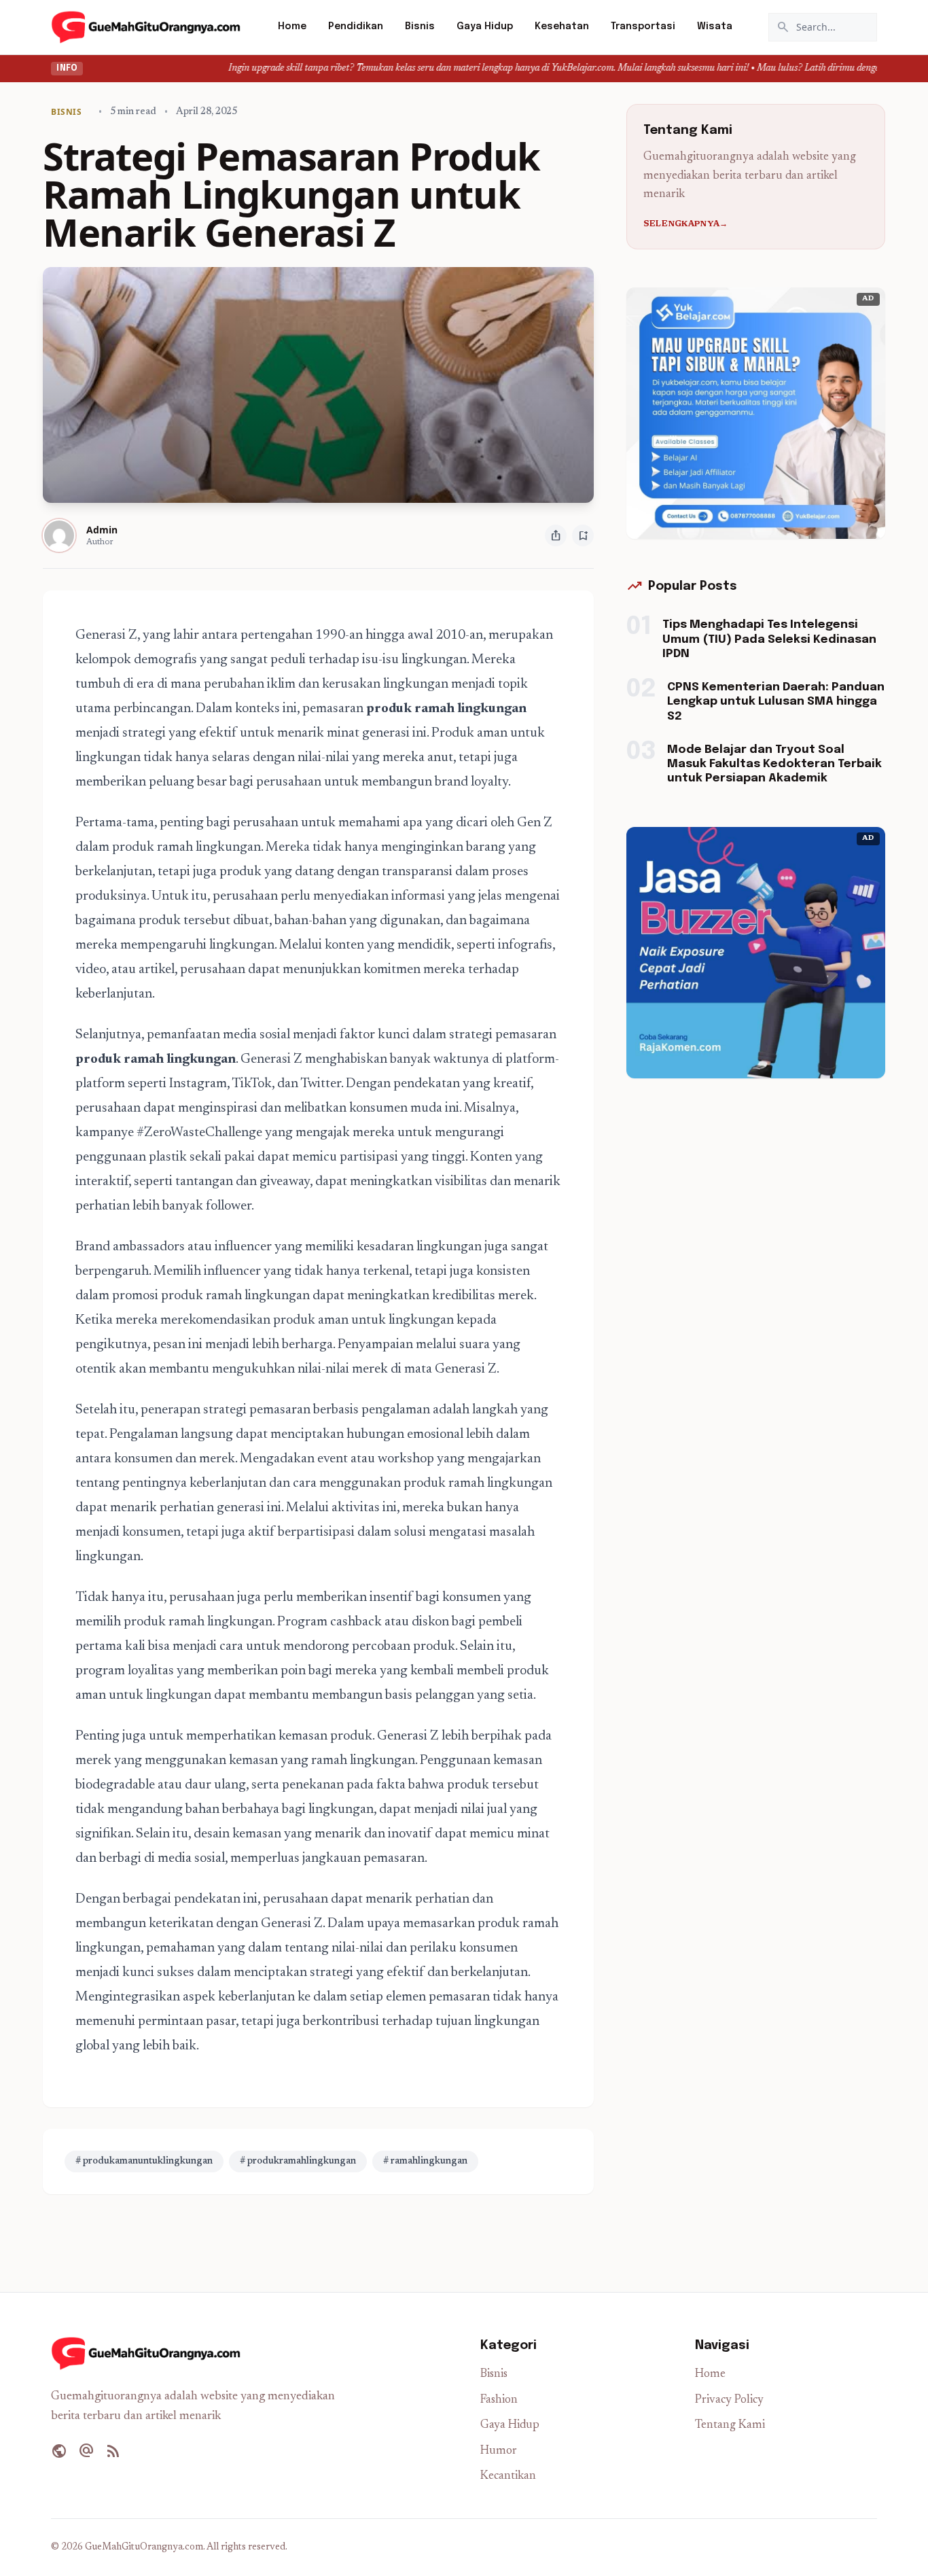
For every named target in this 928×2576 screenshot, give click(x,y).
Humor (499, 2451)
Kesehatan (562, 27)
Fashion (499, 2400)
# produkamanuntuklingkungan (144, 2162)
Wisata (715, 27)
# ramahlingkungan (425, 2162)
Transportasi (643, 27)
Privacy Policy (729, 2400)
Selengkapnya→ (686, 224)
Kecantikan (508, 2476)
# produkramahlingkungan (298, 2162)
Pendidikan (356, 27)
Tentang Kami (730, 2425)
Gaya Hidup (485, 27)
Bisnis (420, 27)
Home (292, 27)
